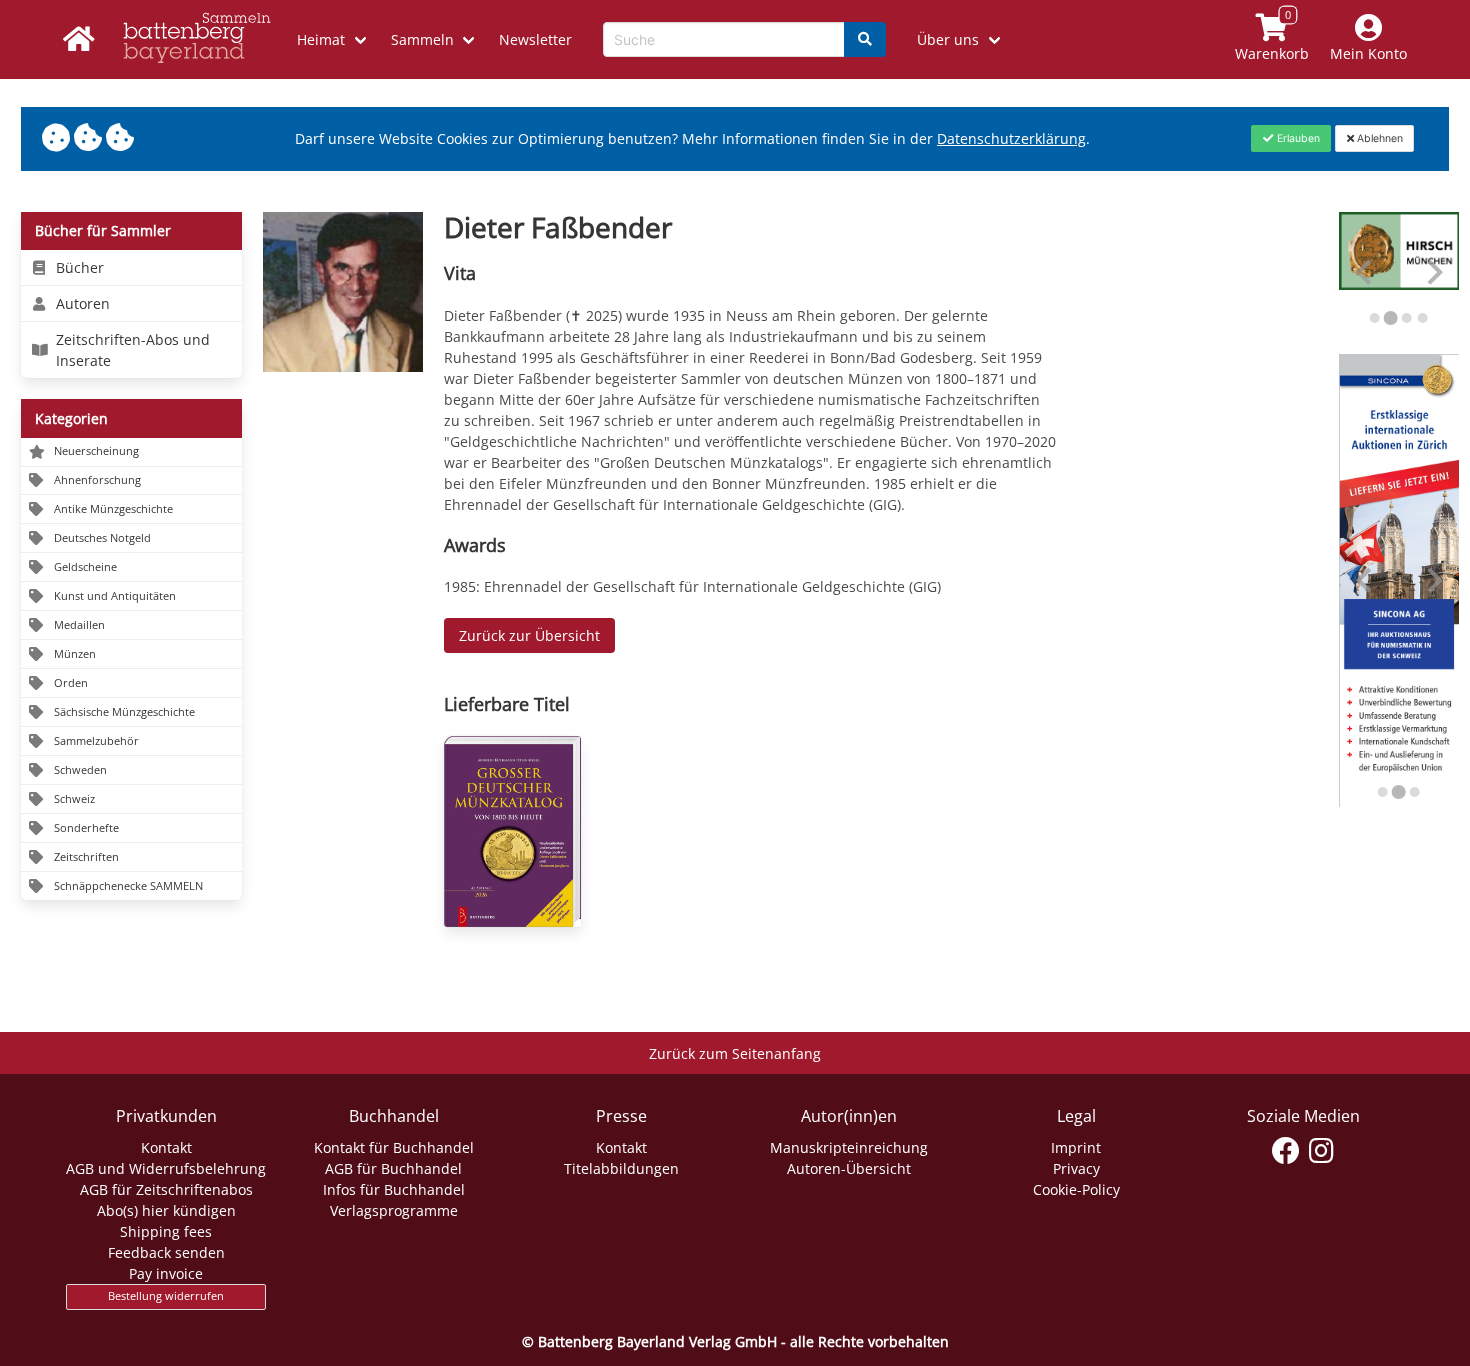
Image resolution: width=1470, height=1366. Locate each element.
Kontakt (166, 1147)
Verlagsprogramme (394, 1210)
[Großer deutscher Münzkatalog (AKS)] (512, 831)
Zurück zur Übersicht (529, 635)
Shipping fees (166, 1231)
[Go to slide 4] (1423, 318)
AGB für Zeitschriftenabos (166, 1189)
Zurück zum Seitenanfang (735, 1053)
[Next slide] (1433, 272)
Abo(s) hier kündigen (166, 1210)
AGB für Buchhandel (393, 1168)
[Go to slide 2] (1391, 318)
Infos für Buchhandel (394, 1189)
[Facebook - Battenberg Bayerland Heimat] (1286, 1151)
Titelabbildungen (621, 1168)
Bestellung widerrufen (166, 1296)
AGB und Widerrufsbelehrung (166, 1168)
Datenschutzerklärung (1011, 138)
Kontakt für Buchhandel (394, 1147)
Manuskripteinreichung (849, 1147)
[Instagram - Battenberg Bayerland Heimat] (1321, 1151)
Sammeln (422, 39)
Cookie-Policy (1076, 1189)
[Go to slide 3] (1407, 317)
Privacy (1076, 1168)
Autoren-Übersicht (849, 1168)
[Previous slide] (1365, 272)
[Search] (865, 39)
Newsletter (535, 39)
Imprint (1076, 1147)
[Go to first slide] (1433, 580)
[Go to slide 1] (1375, 318)
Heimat (321, 39)
